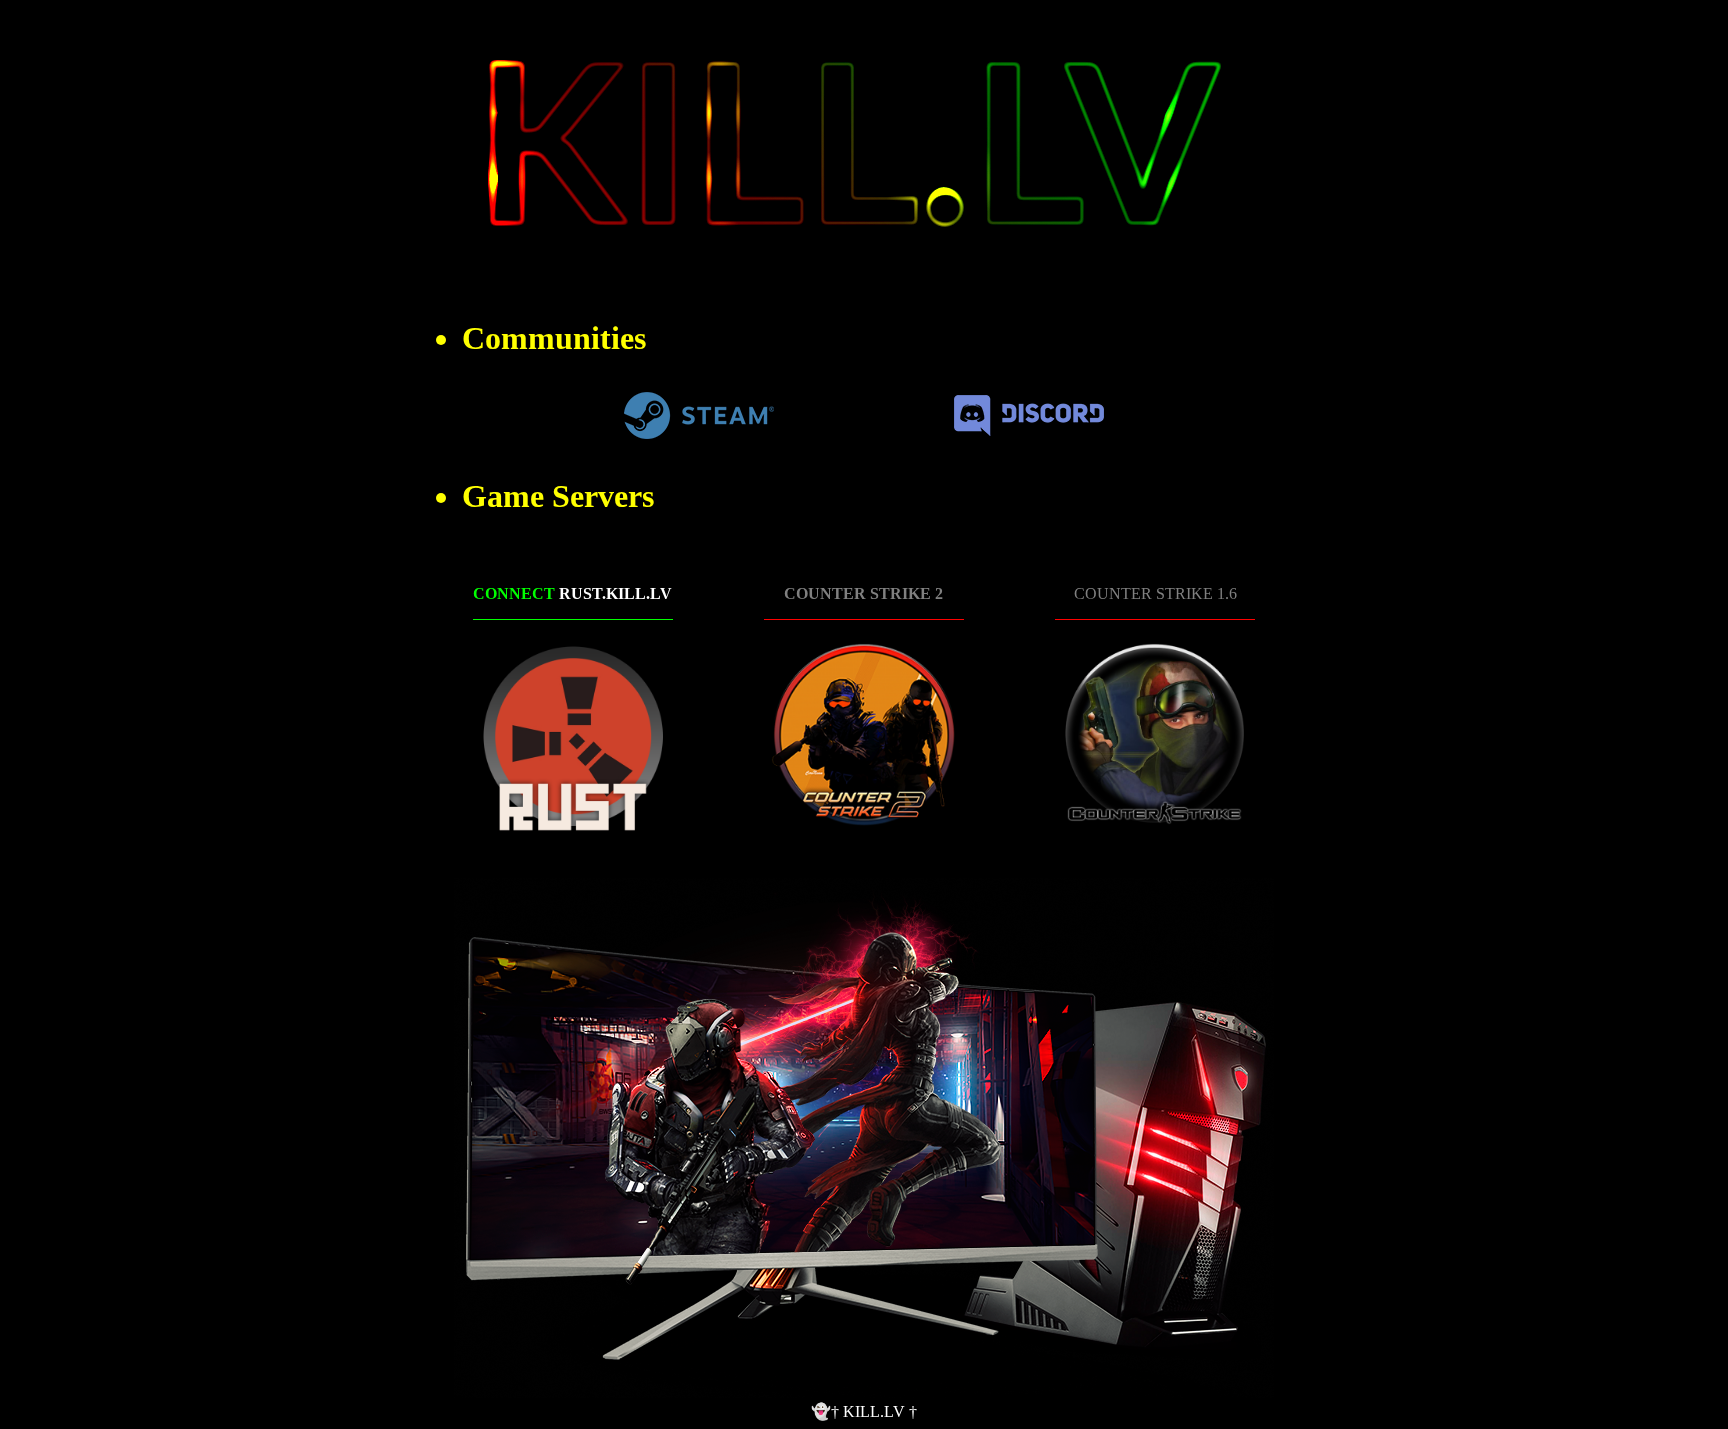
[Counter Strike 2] (864, 736)
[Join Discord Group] (1029, 430)
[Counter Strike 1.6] (1155, 736)
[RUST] (573, 736)
